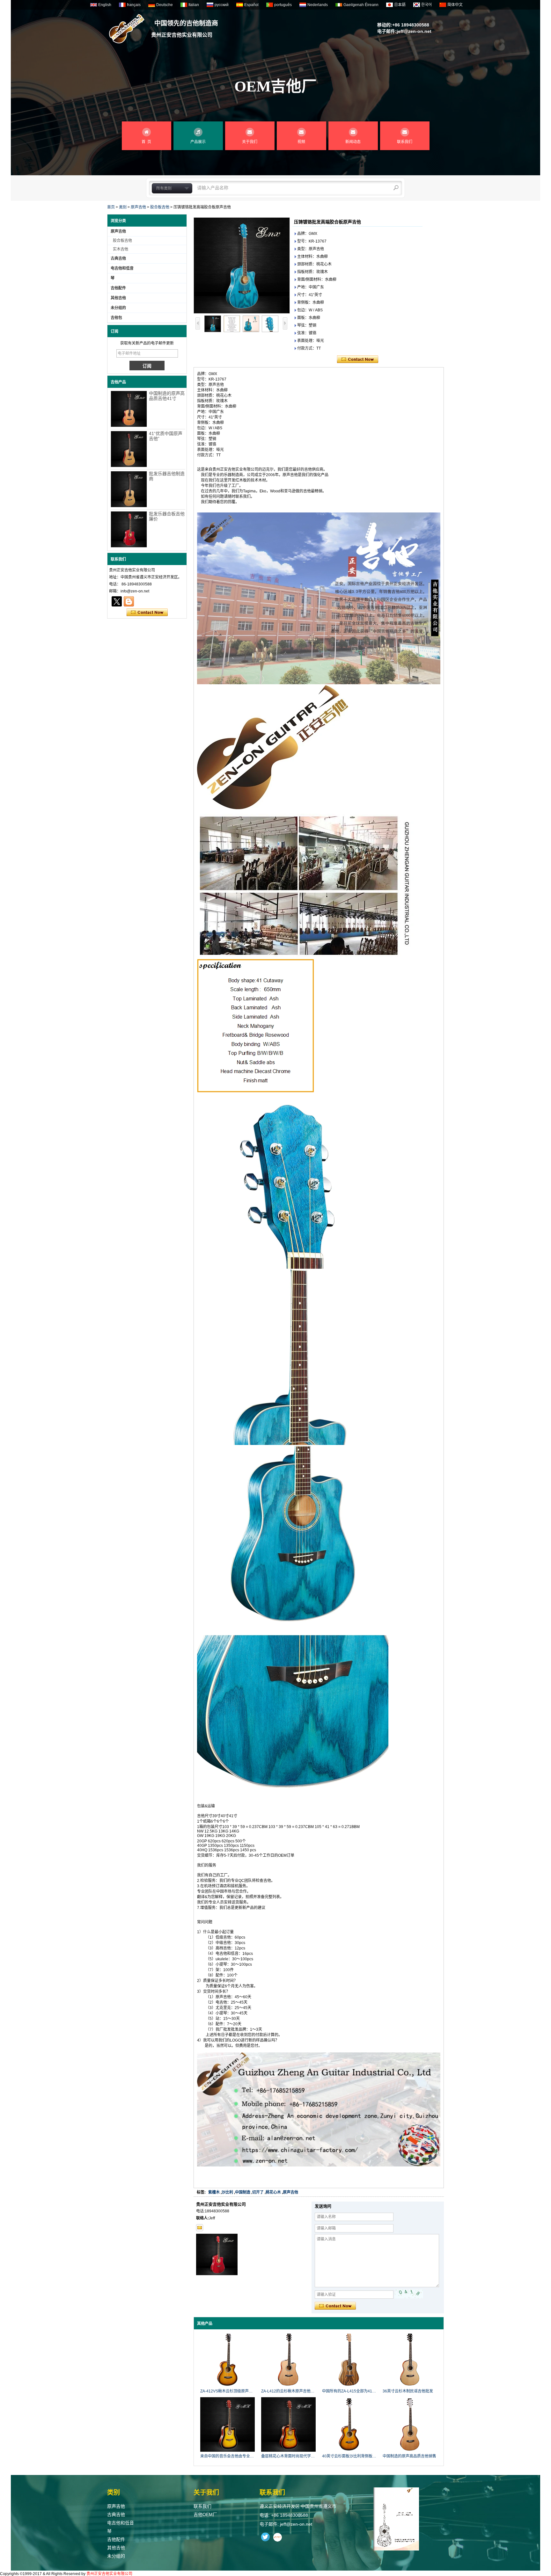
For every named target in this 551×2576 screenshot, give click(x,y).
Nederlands (318, 5)
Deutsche (165, 5)
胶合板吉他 (160, 207)
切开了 (258, 2192)
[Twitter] (117, 601)
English (105, 5)
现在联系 (147, 613)
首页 (111, 207)
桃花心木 (273, 2192)
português (283, 5)
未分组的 (118, 308)
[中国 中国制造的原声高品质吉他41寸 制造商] (129, 409)
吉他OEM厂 (205, 2514)
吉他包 (116, 318)
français (134, 5)
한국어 (426, 5)
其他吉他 (118, 298)
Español (251, 5)
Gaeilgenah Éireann (361, 5)
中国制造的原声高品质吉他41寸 (167, 396)
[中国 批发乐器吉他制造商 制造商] (129, 489)
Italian (194, 5)
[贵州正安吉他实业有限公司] (127, 29)
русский (222, 5)
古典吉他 (118, 258)
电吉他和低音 (122, 268)
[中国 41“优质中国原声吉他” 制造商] (129, 449)
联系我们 (202, 2506)
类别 (123, 207)
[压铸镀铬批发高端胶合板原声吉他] (242, 265)
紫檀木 (214, 2192)
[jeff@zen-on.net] (200, 2228)
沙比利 (227, 2192)
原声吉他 (138, 207)
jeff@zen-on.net (414, 31)
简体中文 (455, 5)
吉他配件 (118, 288)
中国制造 (243, 2192)
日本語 (400, 5)
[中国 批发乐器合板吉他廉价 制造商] (129, 529)
